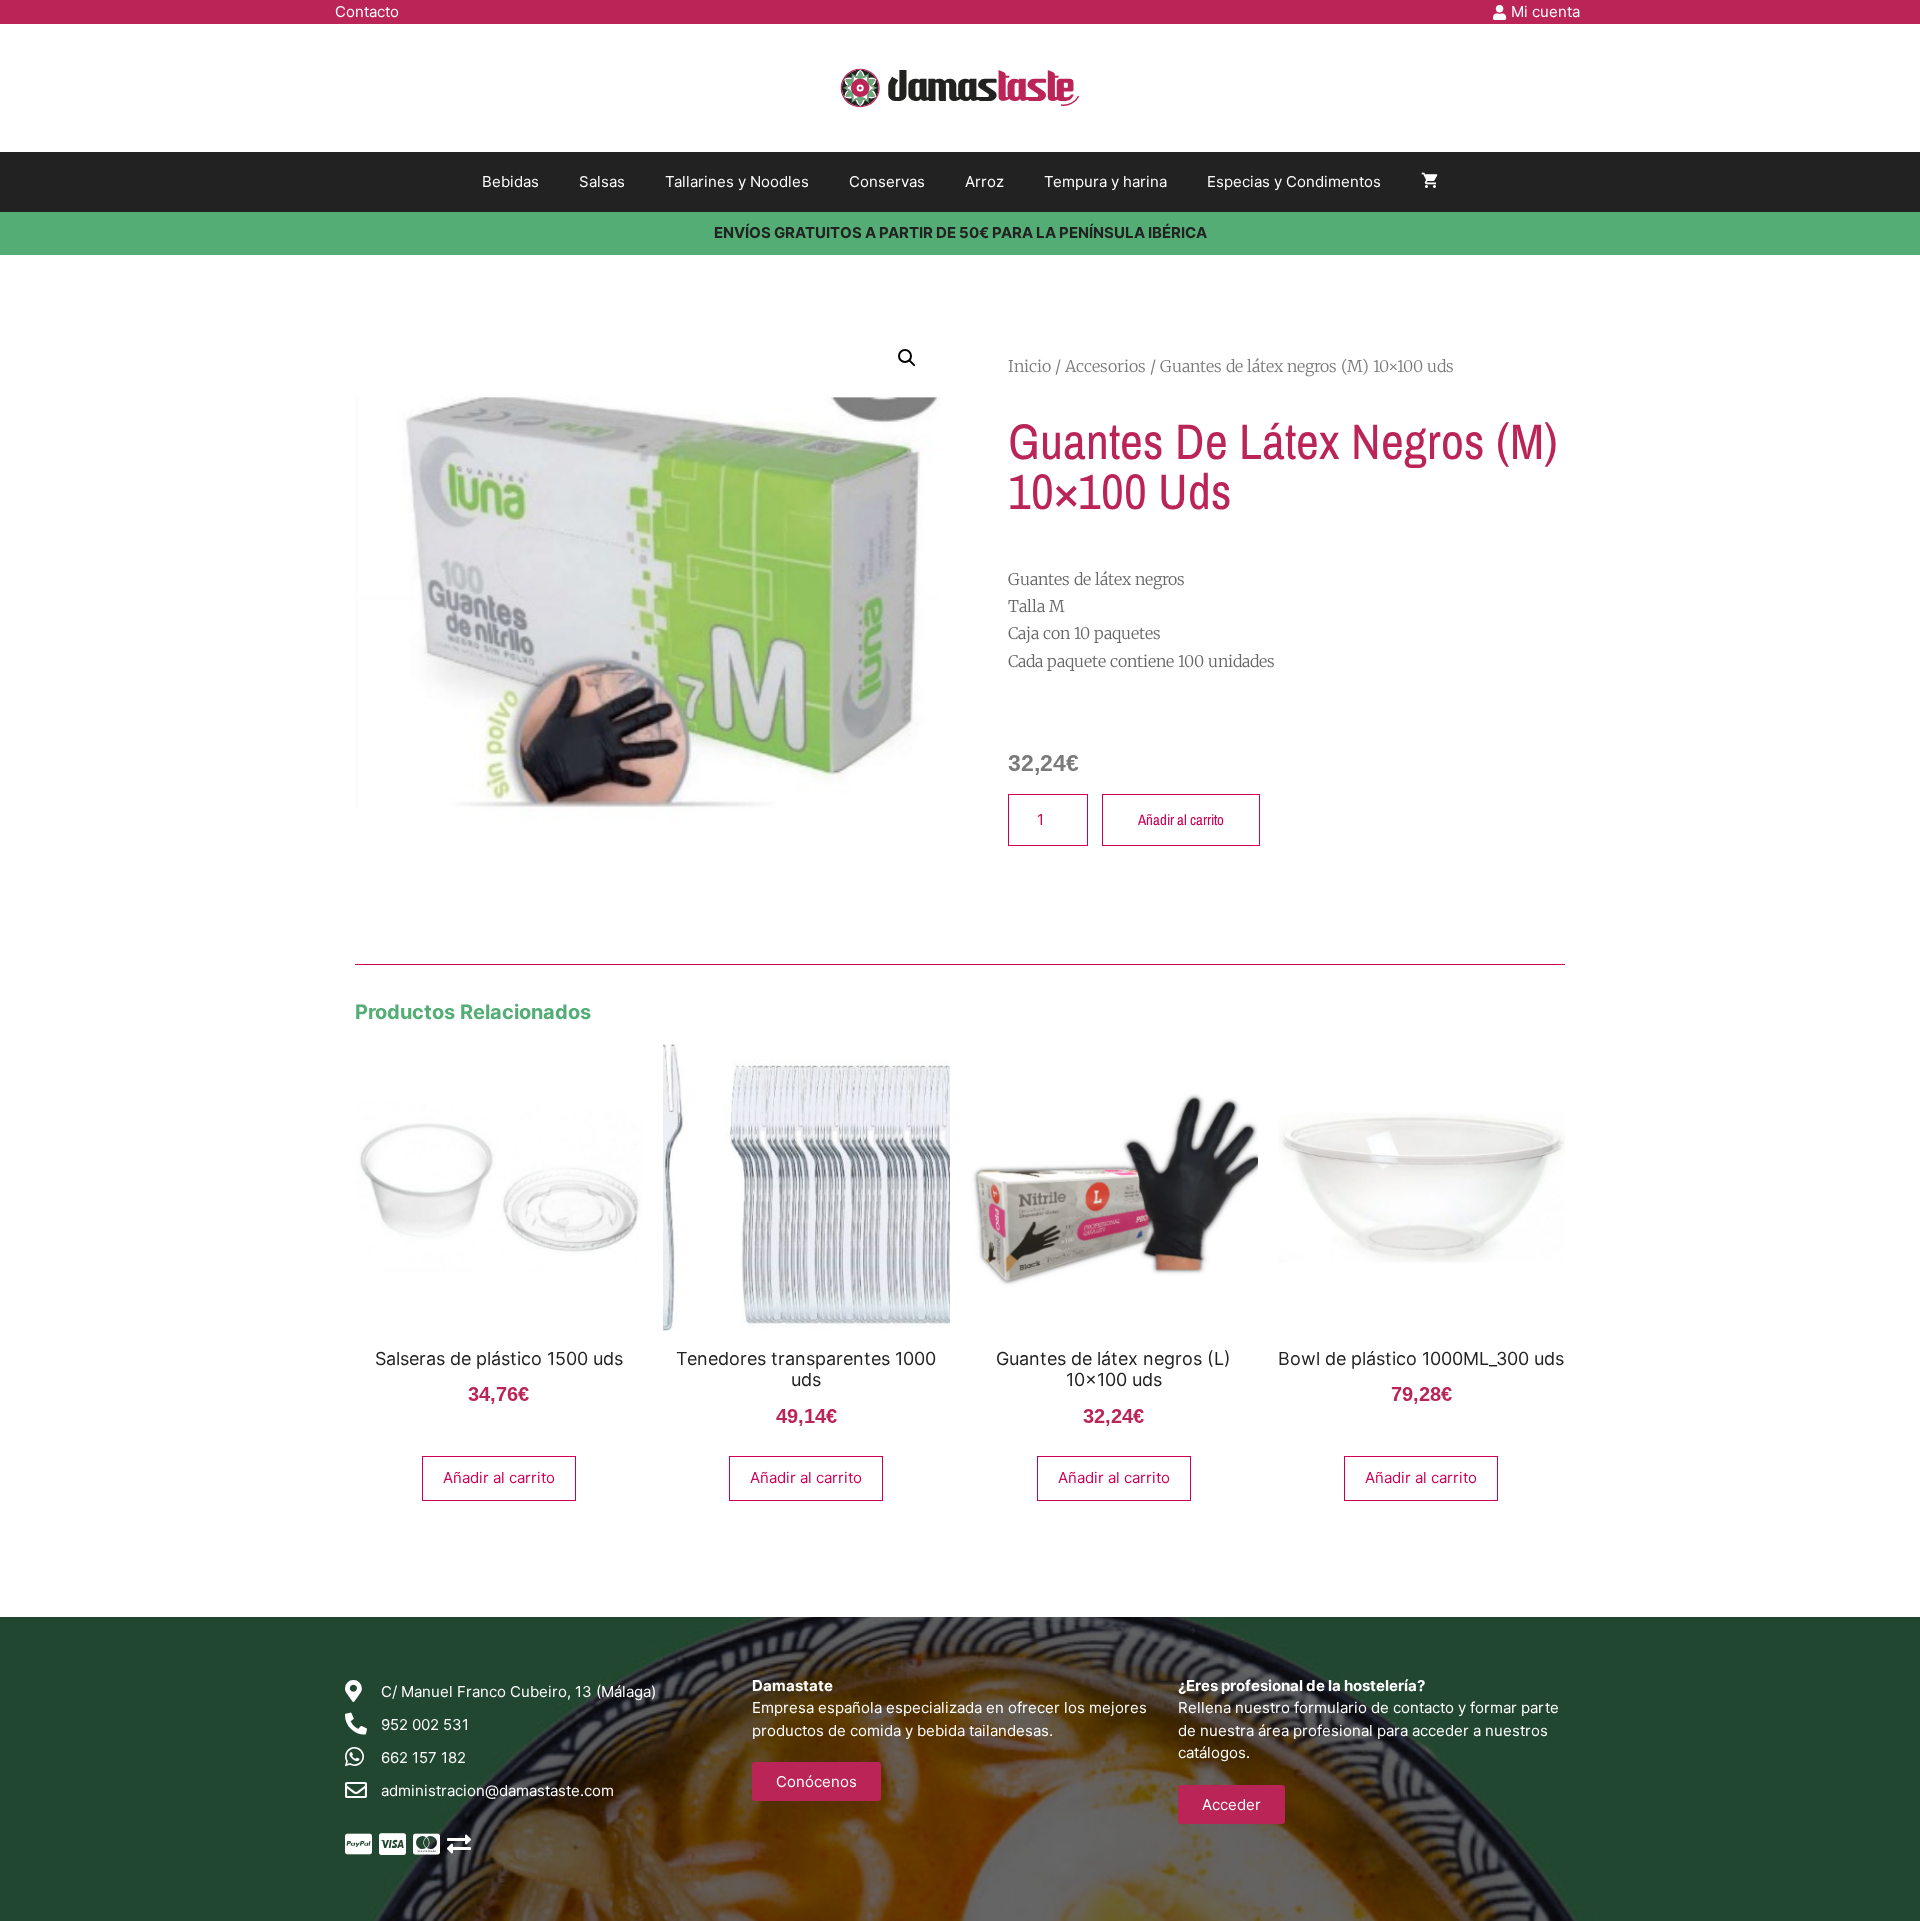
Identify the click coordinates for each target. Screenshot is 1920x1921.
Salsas (602, 181)
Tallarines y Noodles (737, 181)
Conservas (887, 181)
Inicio (1029, 366)
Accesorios (1105, 366)
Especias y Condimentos (1294, 181)
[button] (907, 358)
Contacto (367, 11)
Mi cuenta (1545, 11)
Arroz (984, 181)
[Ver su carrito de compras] (1429, 182)
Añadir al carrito (1181, 819)
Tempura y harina (1105, 181)
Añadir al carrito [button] (499, 1477)
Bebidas (510, 181)
